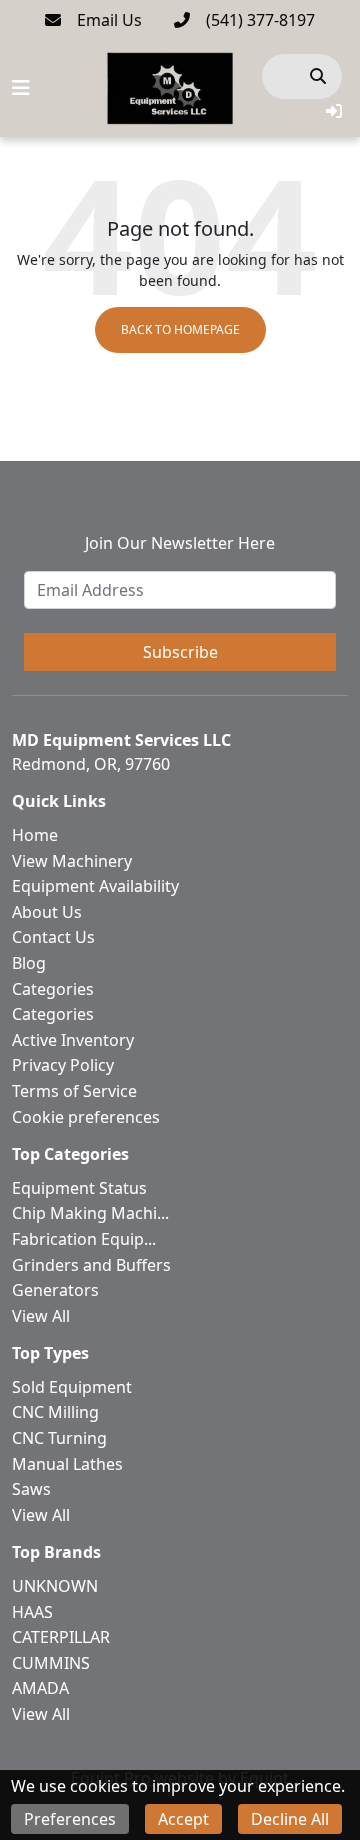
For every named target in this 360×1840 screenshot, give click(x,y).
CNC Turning (59, 1438)
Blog (29, 963)
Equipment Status (79, 1188)
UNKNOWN (55, 1586)
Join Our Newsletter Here (180, 543)
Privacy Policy (63, 1065)
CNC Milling (55, 1412)
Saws (31, 1489)
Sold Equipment (72, 1387)
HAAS (32, 1612)
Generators (55, 1290)
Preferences (70, 1819)
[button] (334, 111)
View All (41, 1316)
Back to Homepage (180, 329)
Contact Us (53, 937)
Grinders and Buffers (91, 1265)
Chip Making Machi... (90, 1213)
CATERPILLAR (61, 1637)
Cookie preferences (86, 1117)
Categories (53, 989)
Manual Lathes (67, 1464)
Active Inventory (73, 1040)
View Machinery (72, 861)
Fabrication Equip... (84, 1239)
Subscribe (180, 652)
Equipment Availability (95, 886)
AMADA (40, 1688)
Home (35, 835)
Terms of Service (74, 1091)
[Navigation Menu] (21, 88)
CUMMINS (51, 1663)
